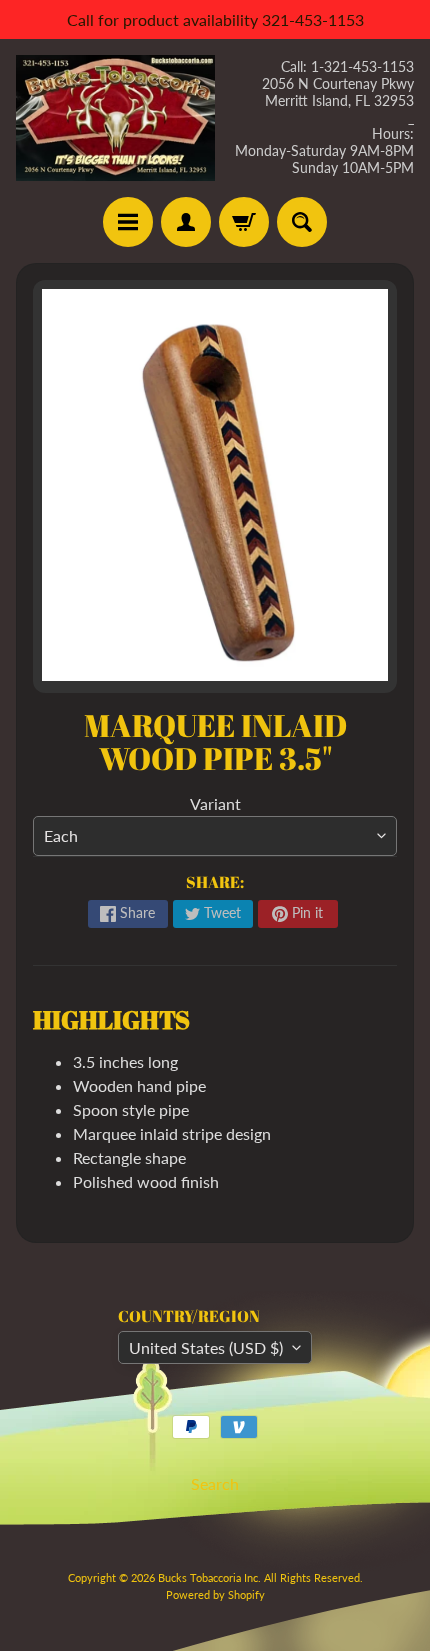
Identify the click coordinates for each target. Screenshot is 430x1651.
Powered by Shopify (215, 1594)
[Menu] (128, 222)
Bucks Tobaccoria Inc (208, 1577)
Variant (215, 803)
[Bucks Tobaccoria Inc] (115, 118)
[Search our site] (302, 222)
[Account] (186, 222)
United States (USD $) (206, 1347)
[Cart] (244, 222)
